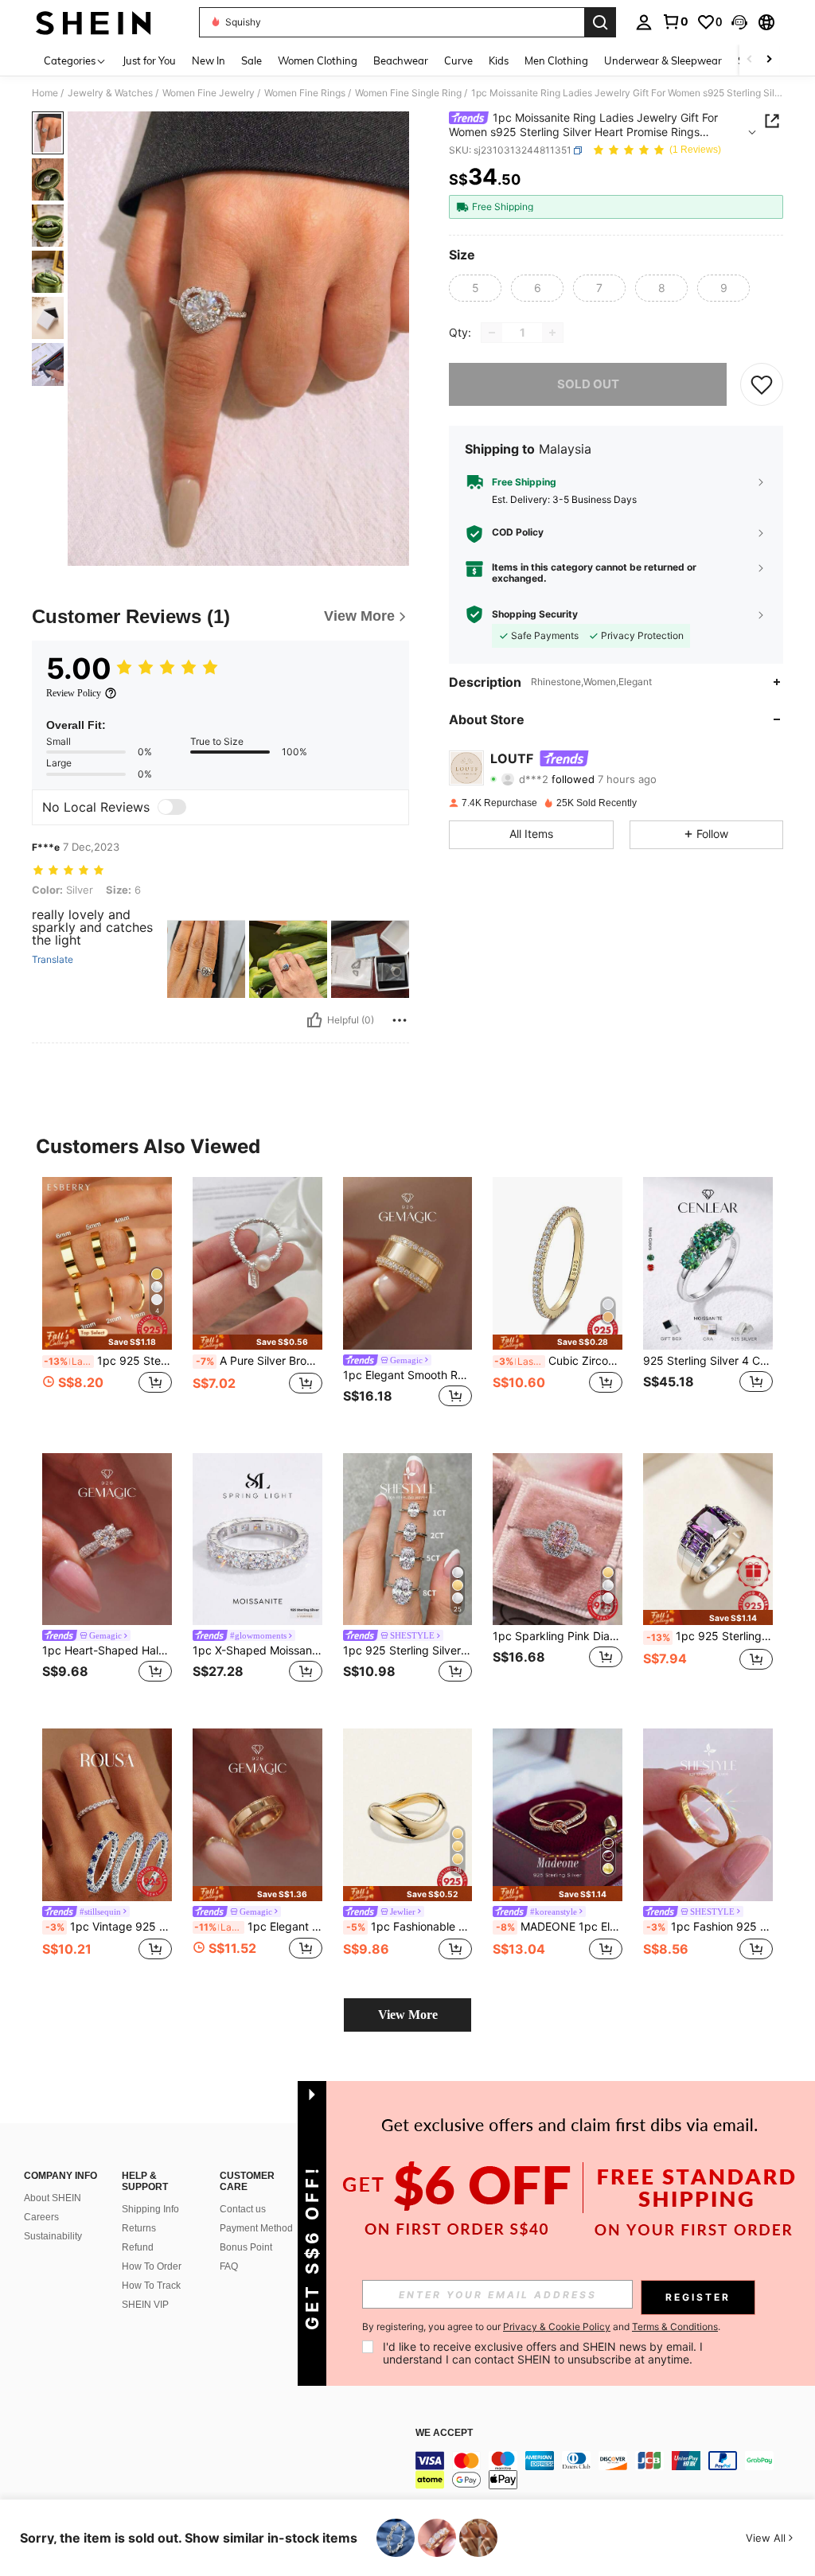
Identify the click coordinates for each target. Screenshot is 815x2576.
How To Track (151, 2286)
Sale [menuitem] (252, 60)
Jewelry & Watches (110, 93)
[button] (739, 22)
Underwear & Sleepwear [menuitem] (663, 60)
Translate (53, 960)
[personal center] (644, 22)
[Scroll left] (750, 60)
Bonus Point (246, 2247)
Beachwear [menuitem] (401, 60)
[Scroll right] (769, 60)
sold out (588, 384)
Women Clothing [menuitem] (318, 60)
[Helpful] (314, 1020)
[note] (107, 1338)
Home (45, 93)
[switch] (172, 807)
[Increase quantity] (552, 333)
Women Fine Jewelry (209, 93)
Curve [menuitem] (458, 60)
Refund (138, 2247)
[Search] (600, 22)
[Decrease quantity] (492, 333)
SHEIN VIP (145, 2305)
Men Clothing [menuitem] (556, 60)
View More (408, 2015)
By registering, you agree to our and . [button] (541, 2327)
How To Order (152, 2266)
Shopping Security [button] (535, 614)
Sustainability (53, 2236)
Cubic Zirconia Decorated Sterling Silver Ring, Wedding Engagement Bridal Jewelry (558, 1361)
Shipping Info (150, 2209)
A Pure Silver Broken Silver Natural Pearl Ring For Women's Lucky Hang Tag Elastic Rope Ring (259, 1361)
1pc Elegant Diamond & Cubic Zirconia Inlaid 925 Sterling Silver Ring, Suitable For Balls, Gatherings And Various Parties (258, 1927)
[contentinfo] (611, 2470)
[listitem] (107, 1302)
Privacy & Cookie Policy (557, 2327)
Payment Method (256, 2228)
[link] (675, 21)
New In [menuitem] (209, 60)
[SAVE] (762, 384)
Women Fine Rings (305, 93)
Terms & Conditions (675, 2327)
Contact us (243, 2209)
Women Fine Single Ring (408, 93)
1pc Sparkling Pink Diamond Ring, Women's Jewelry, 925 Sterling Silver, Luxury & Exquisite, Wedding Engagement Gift (558, 1636)
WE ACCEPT (444, 2433)
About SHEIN (53, 2198)
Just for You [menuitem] (149, 60)
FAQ (229, 2266)
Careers (41, 2217)
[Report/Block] (400, 1020)
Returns (139, 2228)
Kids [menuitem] (499, 60)
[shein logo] (94, 22)
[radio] (475, 288)
